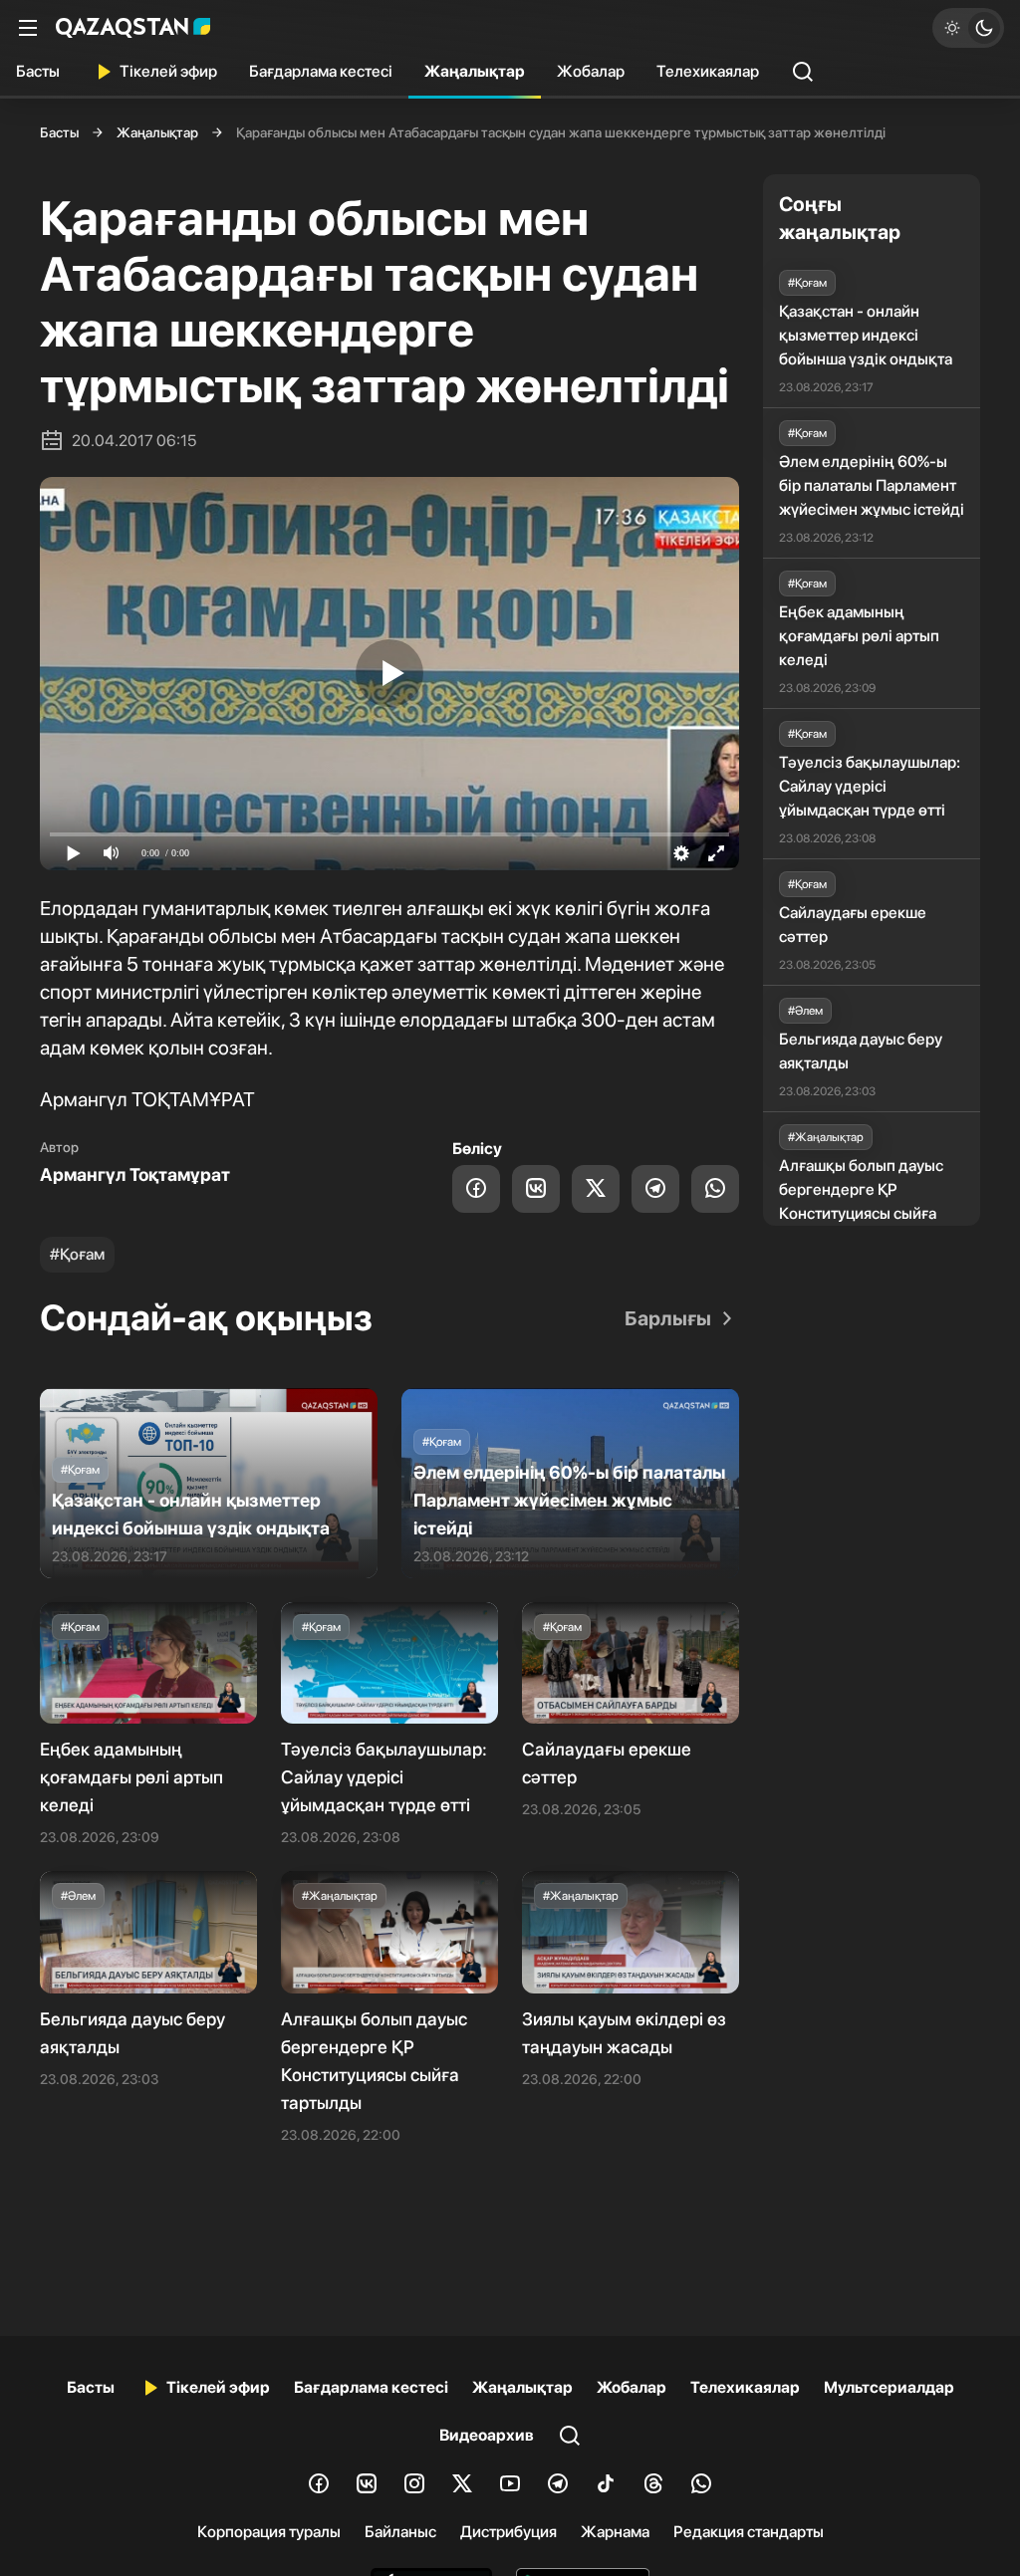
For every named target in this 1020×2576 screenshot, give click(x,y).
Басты (38, 71)
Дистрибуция (509, 2532)
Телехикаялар (708, 71)
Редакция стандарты (749, 2532)
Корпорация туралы (269, 2532)
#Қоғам (77, 1254)
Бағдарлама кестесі (321, 71)
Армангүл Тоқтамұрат (135, 1174)
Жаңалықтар (475, 71)
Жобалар (591, 71)
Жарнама (615, 2532)
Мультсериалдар (889, 2387)
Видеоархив (487, 2435)
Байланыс (400, 2532)
